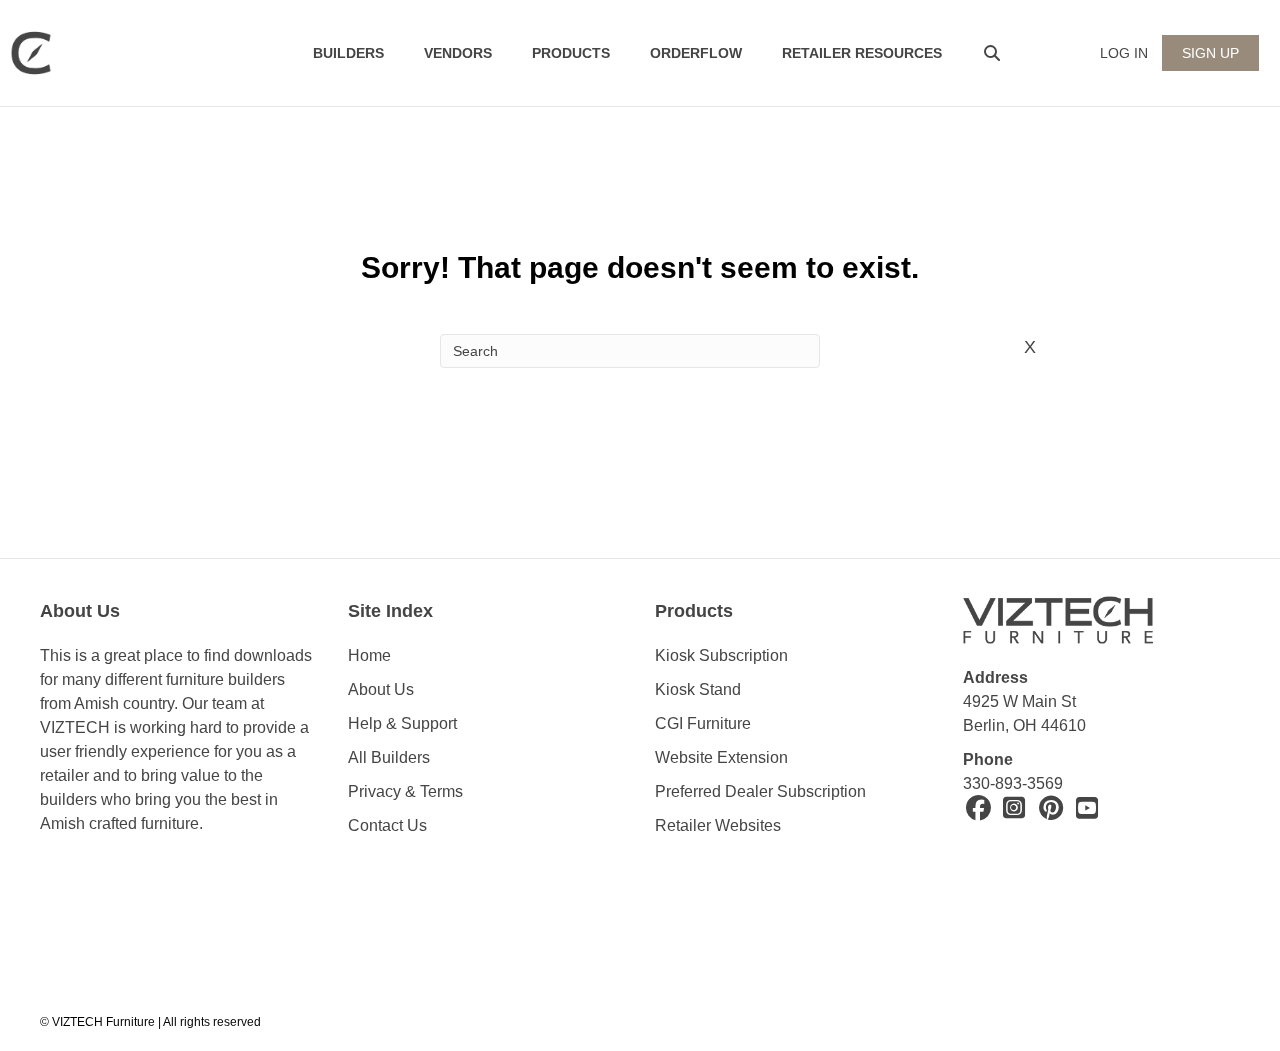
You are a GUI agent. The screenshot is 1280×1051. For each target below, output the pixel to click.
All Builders (389, 757)
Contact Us (387, 825)
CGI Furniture (703, 723)
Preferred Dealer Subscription (760, 791)
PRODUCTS (571, 53)
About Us (381, 689)
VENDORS (458, 53)
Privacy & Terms (405, 791)
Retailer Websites (718, 825)
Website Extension (723, 757)
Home (369, 655)
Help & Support (402, 723)
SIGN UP (1210, 53)
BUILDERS (348, 53)
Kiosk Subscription (721, 655)
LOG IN (1124, 53)
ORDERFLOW (696, 53)
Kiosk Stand (698, 689)
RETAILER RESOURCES (862, 53)
